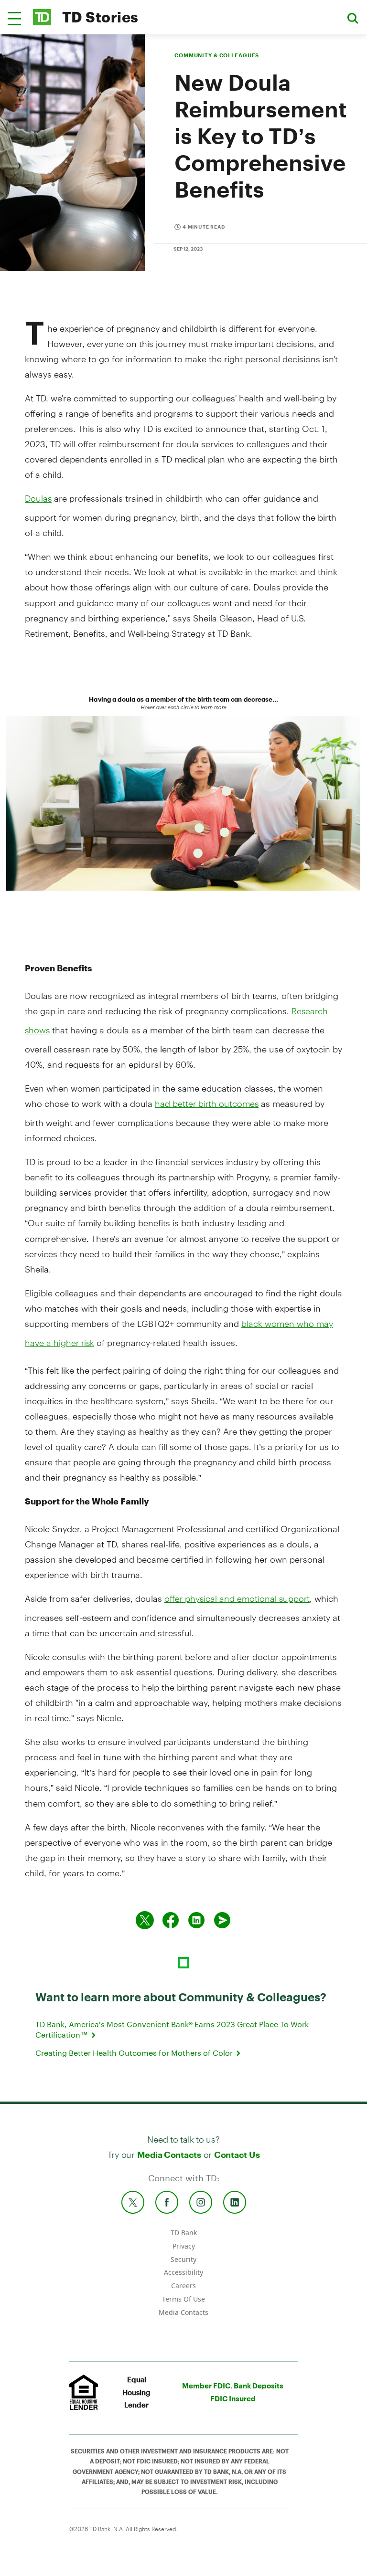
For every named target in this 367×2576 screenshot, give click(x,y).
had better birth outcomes (207, 1104)
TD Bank (184, 2233)
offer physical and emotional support (237, 1598)
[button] (14, 19)
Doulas (38, 498)
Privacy (184, 2246)
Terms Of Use (183, 2299)
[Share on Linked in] (196, 1920)
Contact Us (237, 2155)
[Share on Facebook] (171, 1920)
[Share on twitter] (145, 1920)
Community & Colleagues (217, 55)
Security (183, 2259)
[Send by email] (222, 1920)
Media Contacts (169, 2155)
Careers (183, 2286)
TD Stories (100, 17)
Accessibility (183, 2272)
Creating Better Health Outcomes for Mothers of (135, 2053)
